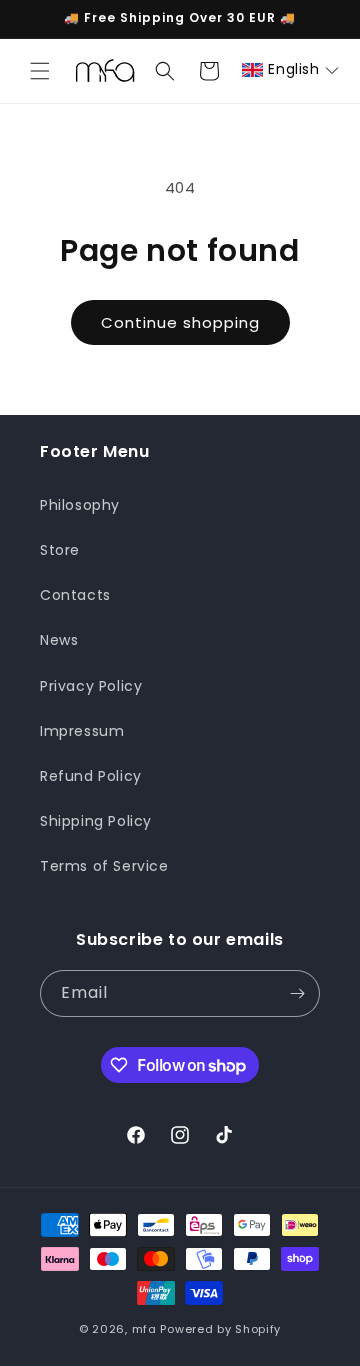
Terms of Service (104, 866)
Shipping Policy (96, 821)
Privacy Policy (91, 686)
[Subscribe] (297, 993)
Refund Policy (91, 776)
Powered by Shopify (220, 1329)
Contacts (75, 595)
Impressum (82, 731)
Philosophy (80, 505)
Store (60, 550)
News (59, 640)
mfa (144, 1329)
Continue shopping (180, 322)
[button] (40, 71)
